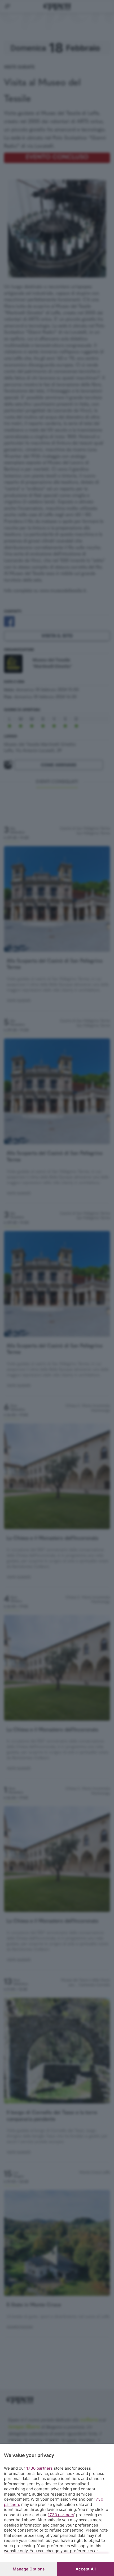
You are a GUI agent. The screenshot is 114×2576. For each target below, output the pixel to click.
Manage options (29, 2569)
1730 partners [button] (40, 2468)
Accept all (86, 2569)
